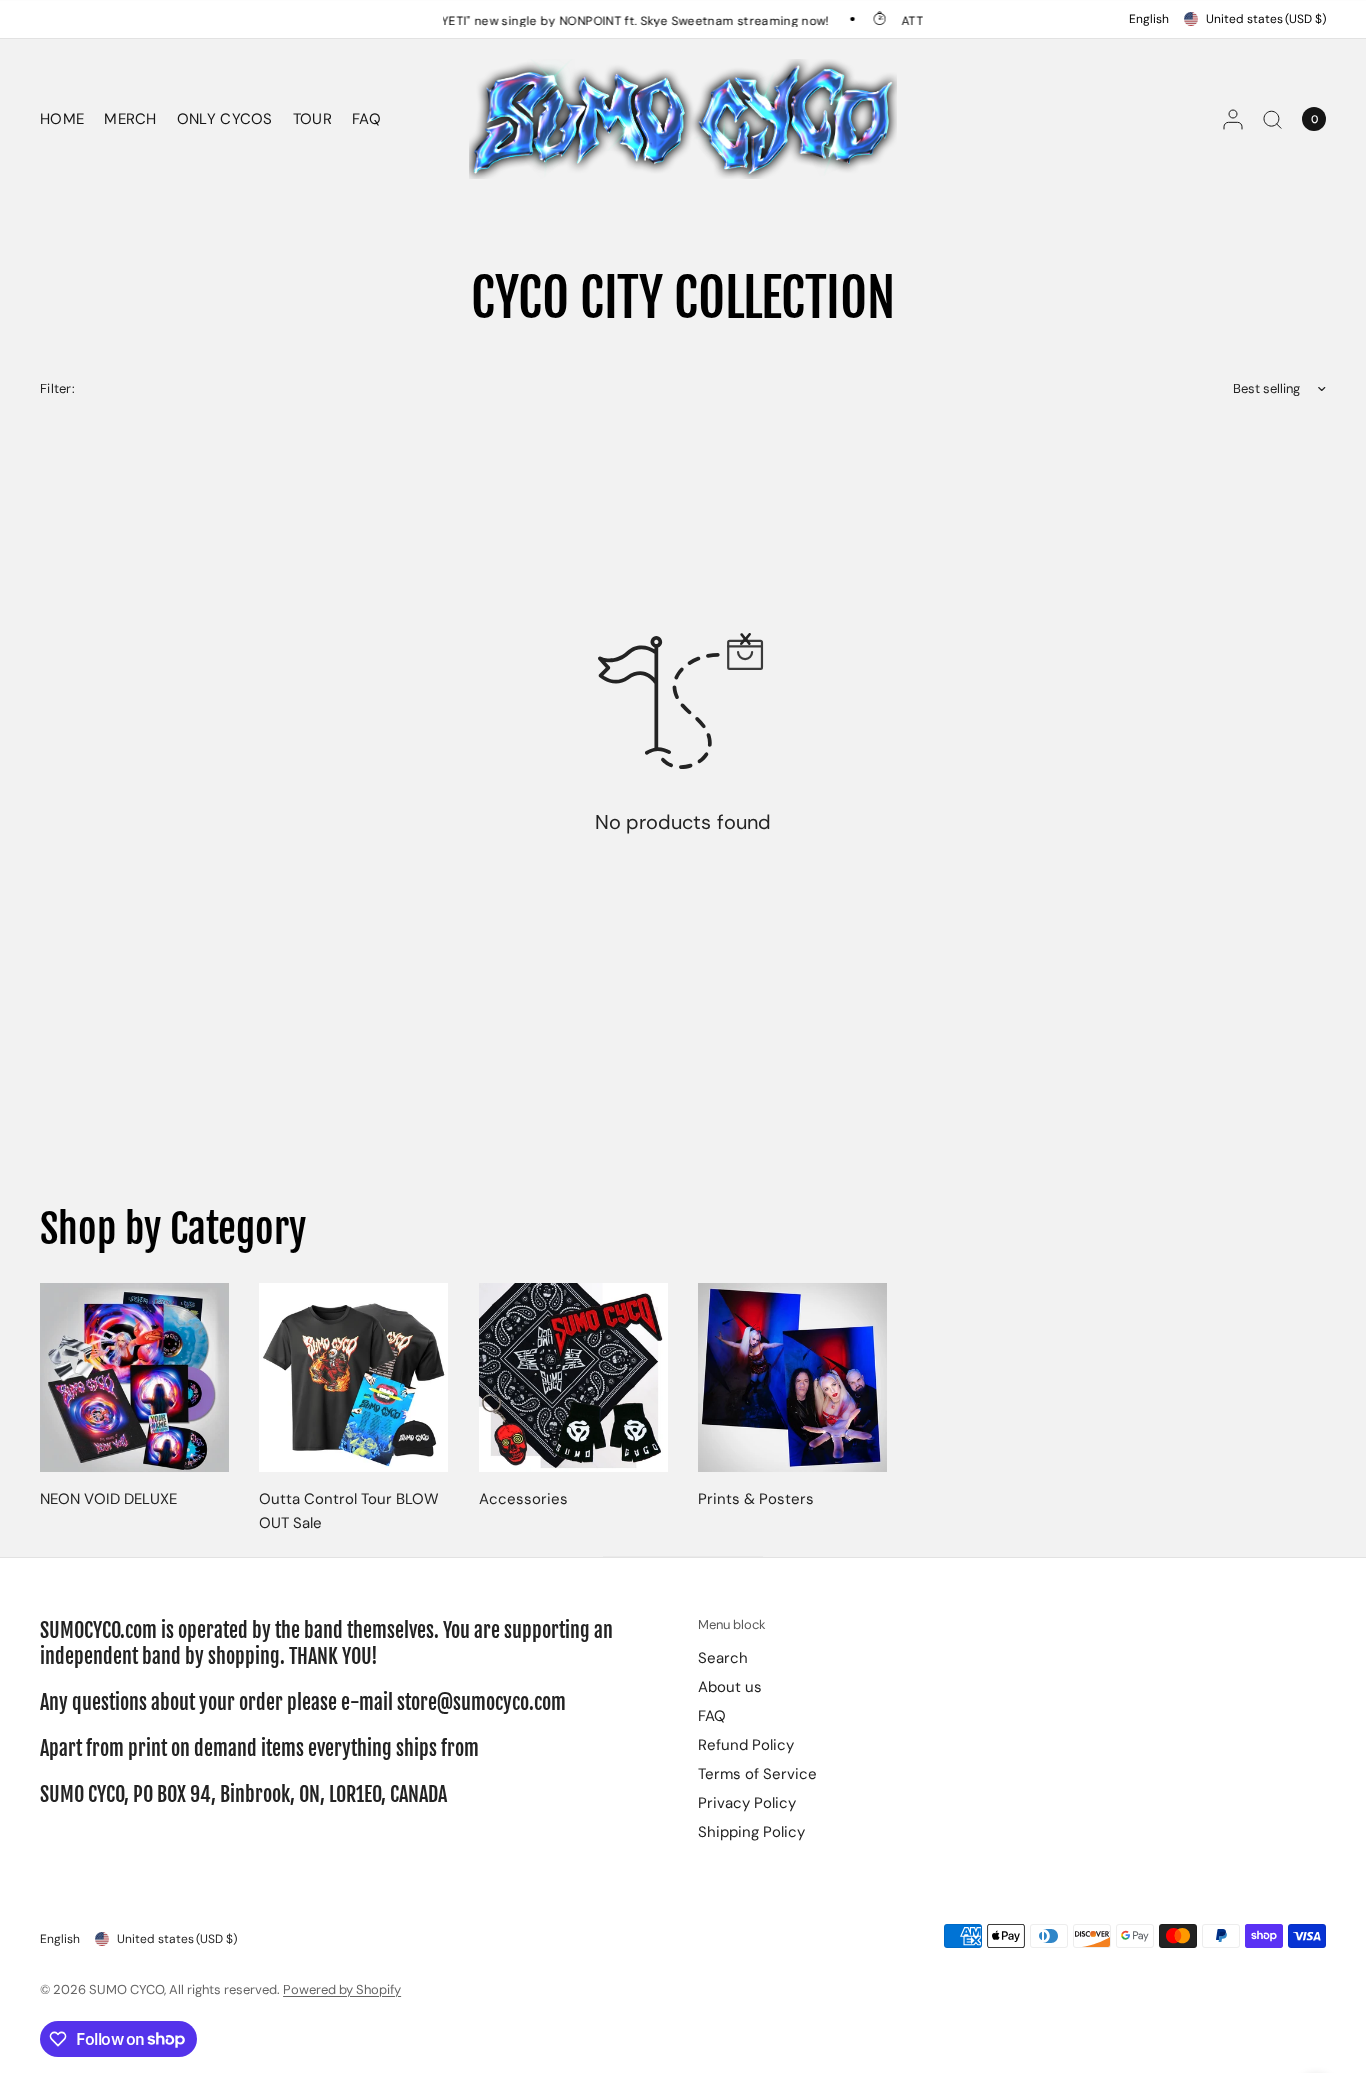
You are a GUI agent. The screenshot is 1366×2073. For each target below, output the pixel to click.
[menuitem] (67, 119)
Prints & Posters (756, 1500)
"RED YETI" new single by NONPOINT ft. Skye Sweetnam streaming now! (592, 20)
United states (1266, 19)
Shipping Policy (751, 1832)
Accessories (523, 1500)
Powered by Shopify (342, 1989)
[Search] (1272, 119)
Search (723, 1658)
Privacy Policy (747, 1803)
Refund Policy (746, 1745)
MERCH (130, 119)
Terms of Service (757, 1774)
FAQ (366, 119)
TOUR (312, 119)
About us (730, 1687)
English (1149, 19)
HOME (62, 119)
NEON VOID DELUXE (108, 1500)
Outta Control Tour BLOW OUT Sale (349, 1512)
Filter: (57, 388)
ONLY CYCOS (225, 119)
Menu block (732, 1624)
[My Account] (1233, 119)
